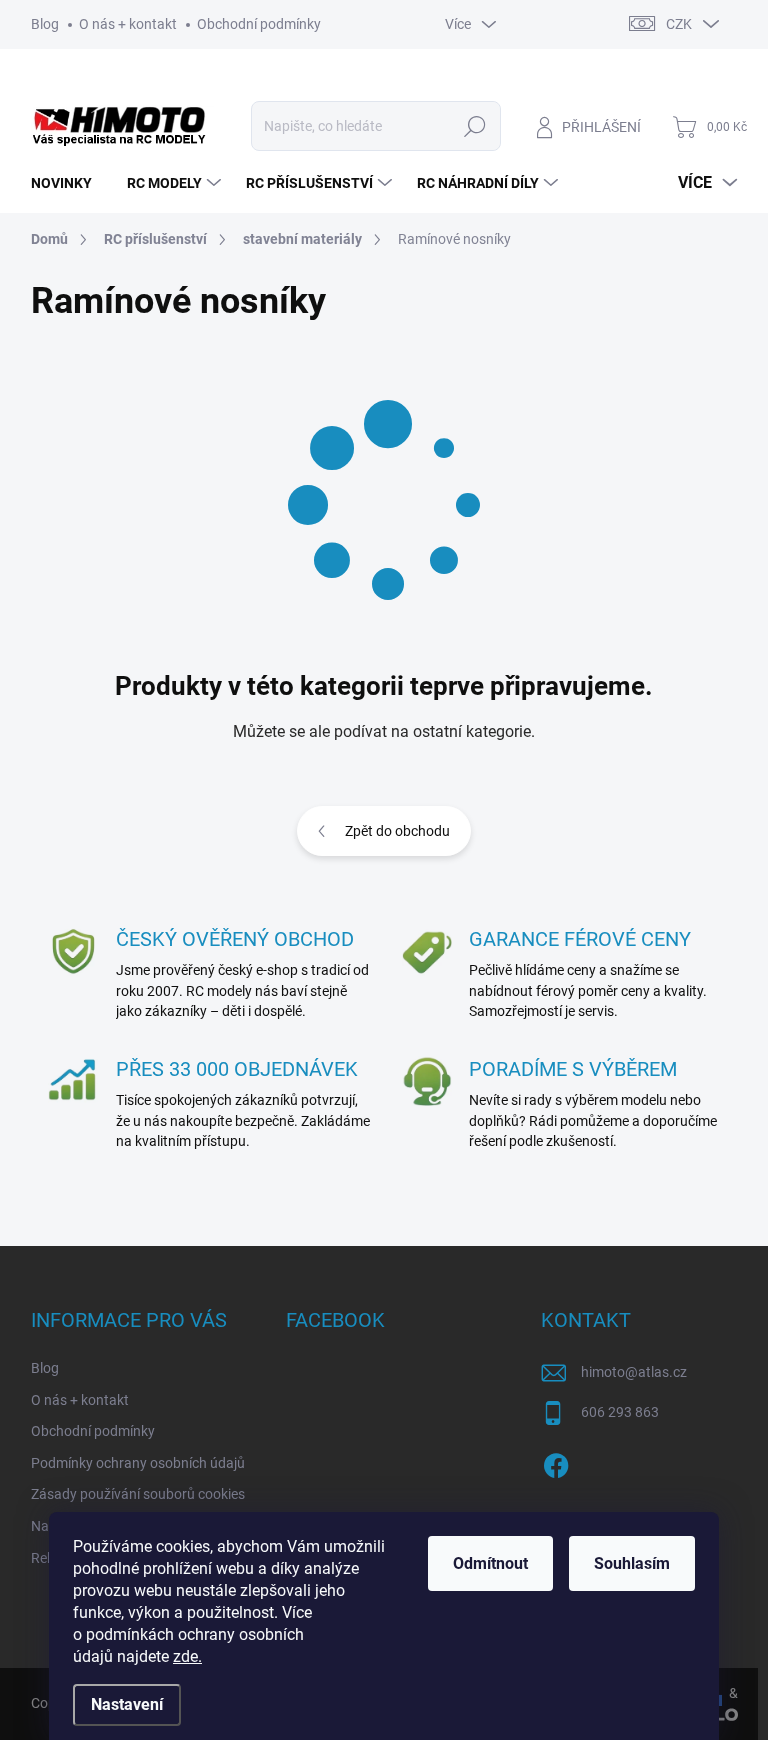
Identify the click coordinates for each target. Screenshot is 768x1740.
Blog (45, 24)
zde (187, 1656)
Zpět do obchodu (397, 831)
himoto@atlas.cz (634, 1372)
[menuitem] (69, 183)
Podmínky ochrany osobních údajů (138, 1463)
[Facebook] (556, 1462)
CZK (679, 24)
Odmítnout (490, 1563)
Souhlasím (632, 1563)
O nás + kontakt (128, 24)
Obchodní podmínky (259, 24)
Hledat (474, 126)
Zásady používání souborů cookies (138, 1494)
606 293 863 (620, 1412)
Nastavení (127, 1704)
